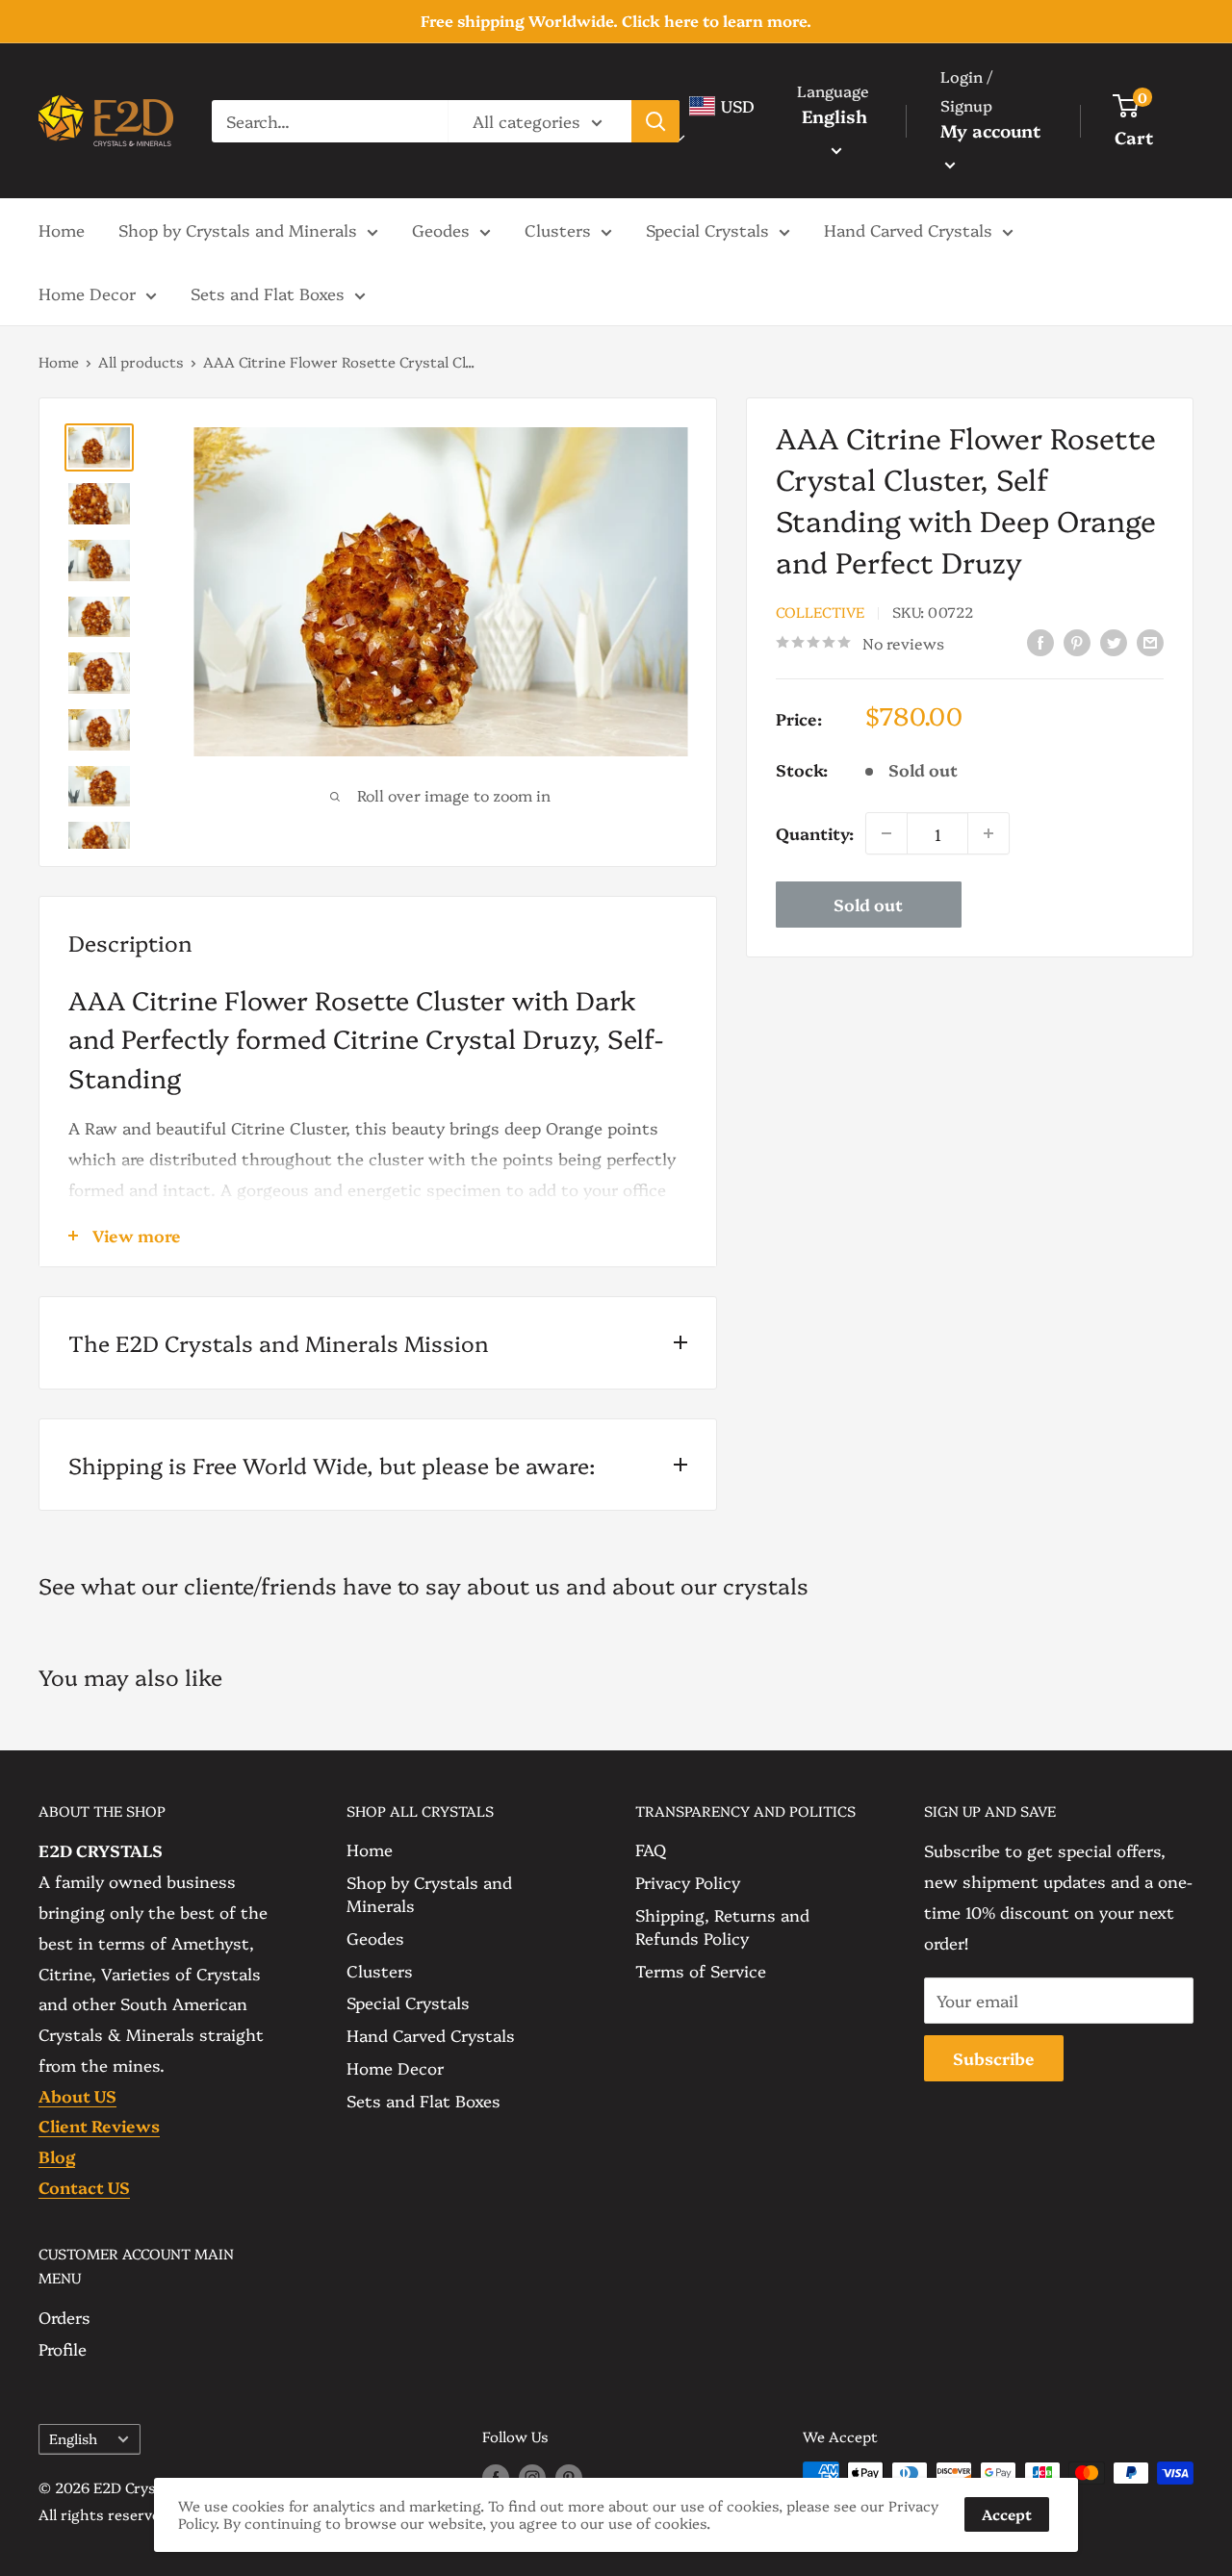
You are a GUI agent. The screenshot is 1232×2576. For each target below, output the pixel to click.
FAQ (651, 1849)
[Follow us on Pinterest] (569, 2476)
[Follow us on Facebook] (496, 2476)
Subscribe (994, 2058)
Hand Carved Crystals (908, 230)
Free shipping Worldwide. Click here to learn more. (616, 20)
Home (62, 230)
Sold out (868, 904)
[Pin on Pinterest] (1077, 640)
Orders (64, 2317)
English (73, 2438)
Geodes (441, 230)
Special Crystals (707, 230)
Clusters (558, 230)
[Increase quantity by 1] (988, 833)
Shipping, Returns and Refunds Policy (722, 1926)
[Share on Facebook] (1040, 640)
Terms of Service (701, 1970)
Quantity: (815, 833)
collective (820, 611)
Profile (63, 2348)
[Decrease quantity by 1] (886, 833)
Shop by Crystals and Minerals (238, 230)
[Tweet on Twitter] (1114, 640)
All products (141, 361)
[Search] (655, 120)
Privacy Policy (688, 1882)
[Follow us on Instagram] (532, 2476)
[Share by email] (1150, 640)
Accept (1007, 2514)
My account (990, 130)
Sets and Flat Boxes (268, 293)
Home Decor (87, 293)
